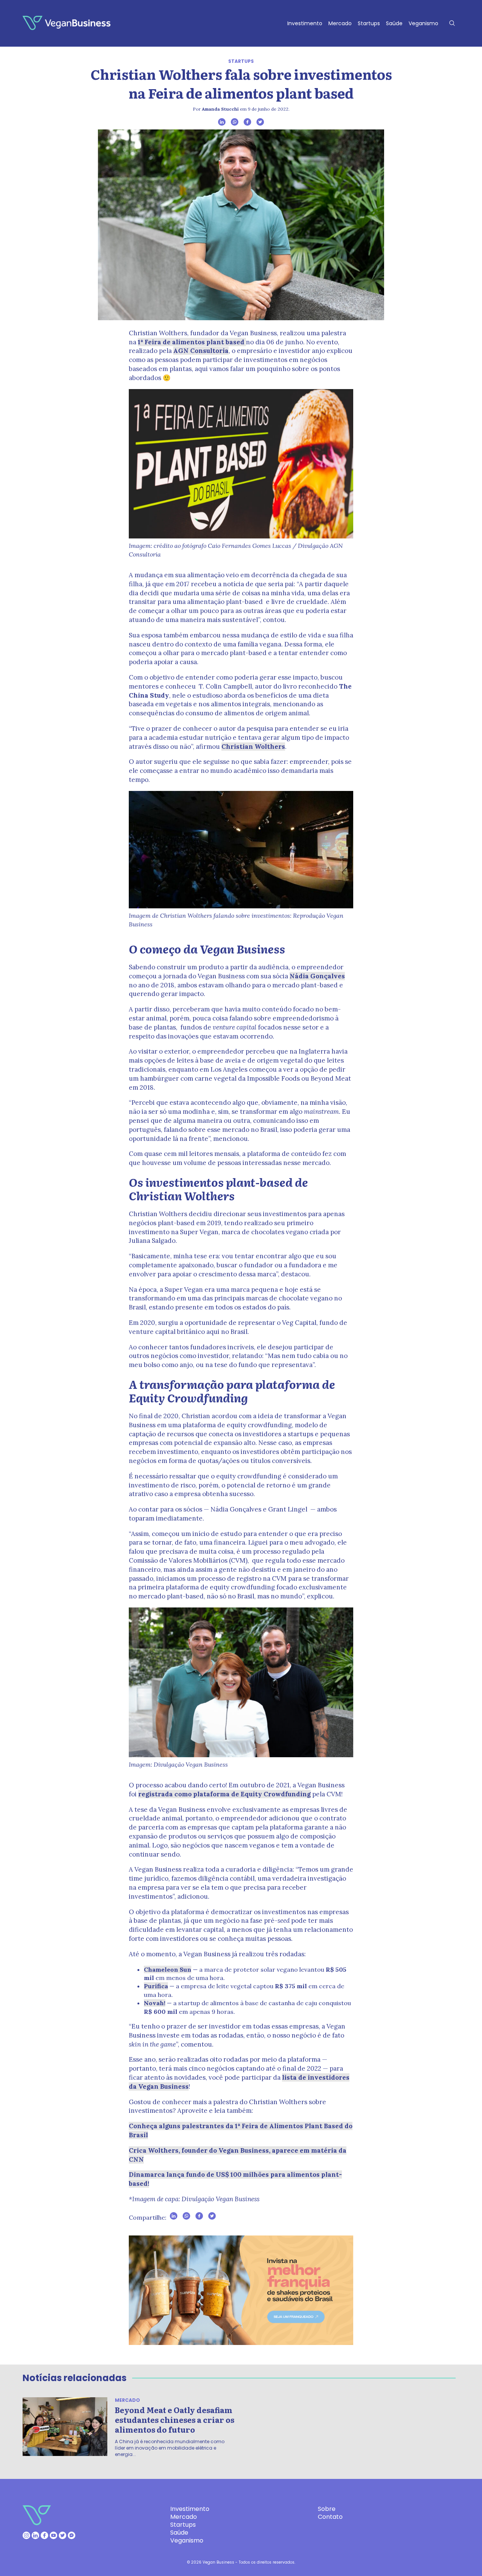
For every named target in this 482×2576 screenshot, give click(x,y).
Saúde (394, 23)
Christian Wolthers (253, 747)
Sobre (327, 2509)
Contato (330, 2517)
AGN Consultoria (201, 351)
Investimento (305, 23)
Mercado (340, 23)
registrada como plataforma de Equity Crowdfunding (224, 1794)
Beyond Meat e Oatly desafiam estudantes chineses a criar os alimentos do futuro (175, 2419)
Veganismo (423, 23)
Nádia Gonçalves (317, 976)
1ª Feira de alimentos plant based (192, 342)
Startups (369, 23)
